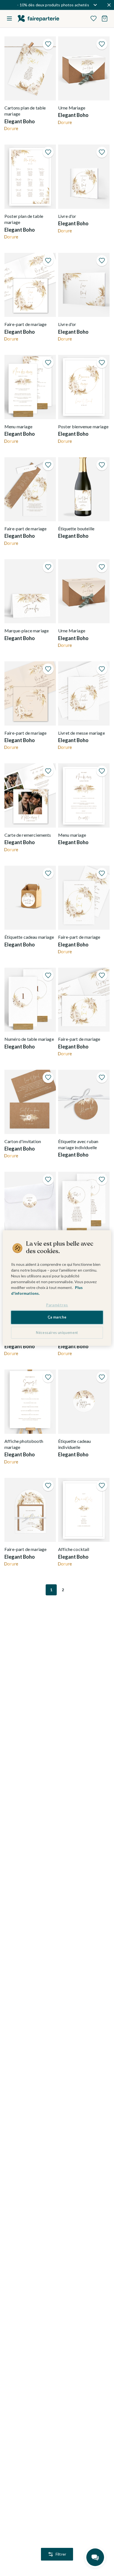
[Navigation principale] (9, 18)
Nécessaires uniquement (57, 1333)
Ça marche (57, 1317)
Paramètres (57, 1305)
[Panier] (105, 18)
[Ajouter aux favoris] (48, 44)
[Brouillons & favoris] (94, 18)
